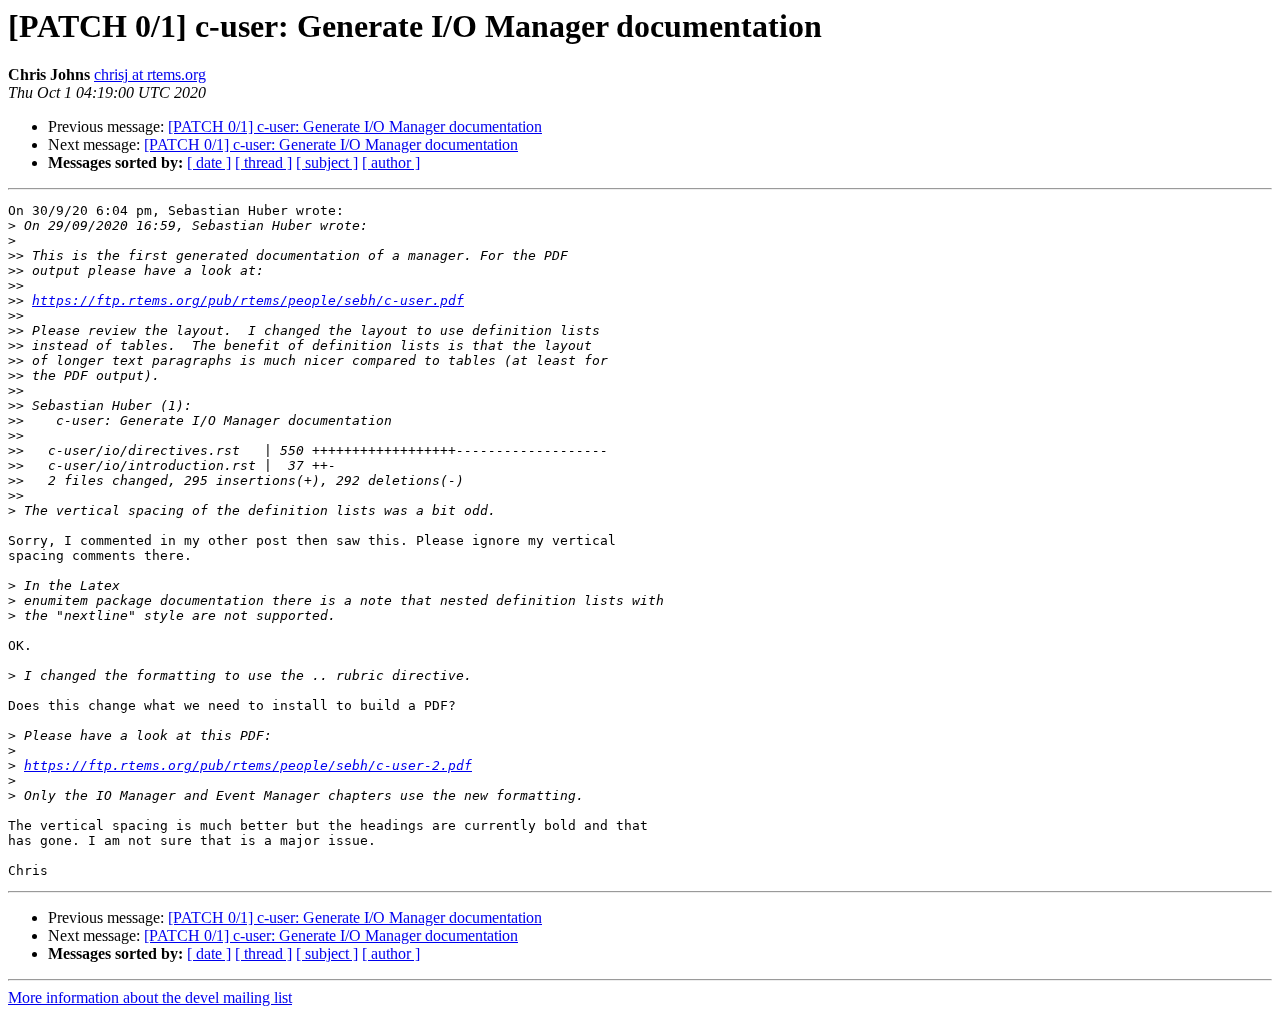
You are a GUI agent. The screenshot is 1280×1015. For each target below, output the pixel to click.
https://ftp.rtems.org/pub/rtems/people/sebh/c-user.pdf (248, 300)
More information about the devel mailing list (150, 997)
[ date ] (209, 162)
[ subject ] (327, 162)
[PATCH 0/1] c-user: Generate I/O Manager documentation (355, 126)
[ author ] (391, 162)
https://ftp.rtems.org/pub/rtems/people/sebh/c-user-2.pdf (248, 765)
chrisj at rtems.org (150, 74)
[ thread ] (263, 162)
